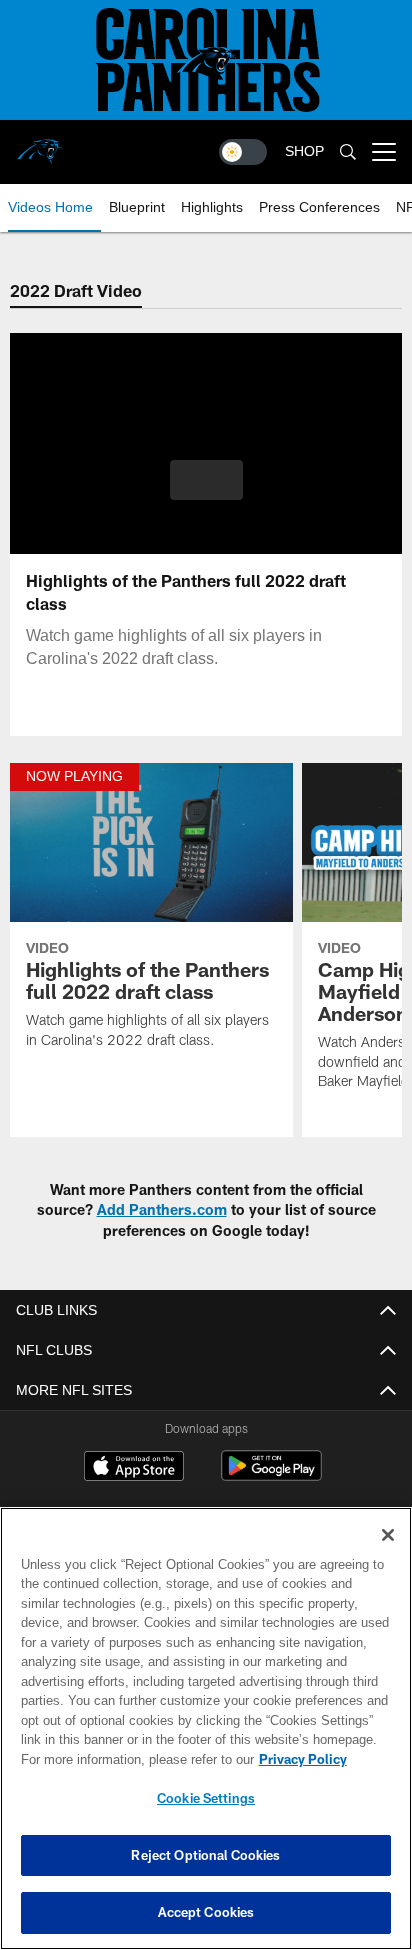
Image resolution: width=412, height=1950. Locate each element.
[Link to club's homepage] (40, 144)
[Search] (348, 152)
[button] (206, 492)
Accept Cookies (206, 1912)
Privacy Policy (131, 1759)
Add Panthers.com (162, 1209)
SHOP (304, 151)
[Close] (388, 1535)
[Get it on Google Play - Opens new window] (271, 1475)
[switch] (243, 152)
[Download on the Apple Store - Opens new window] (134, 1468)
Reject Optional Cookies (205, 1855)
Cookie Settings (206, 1798)
